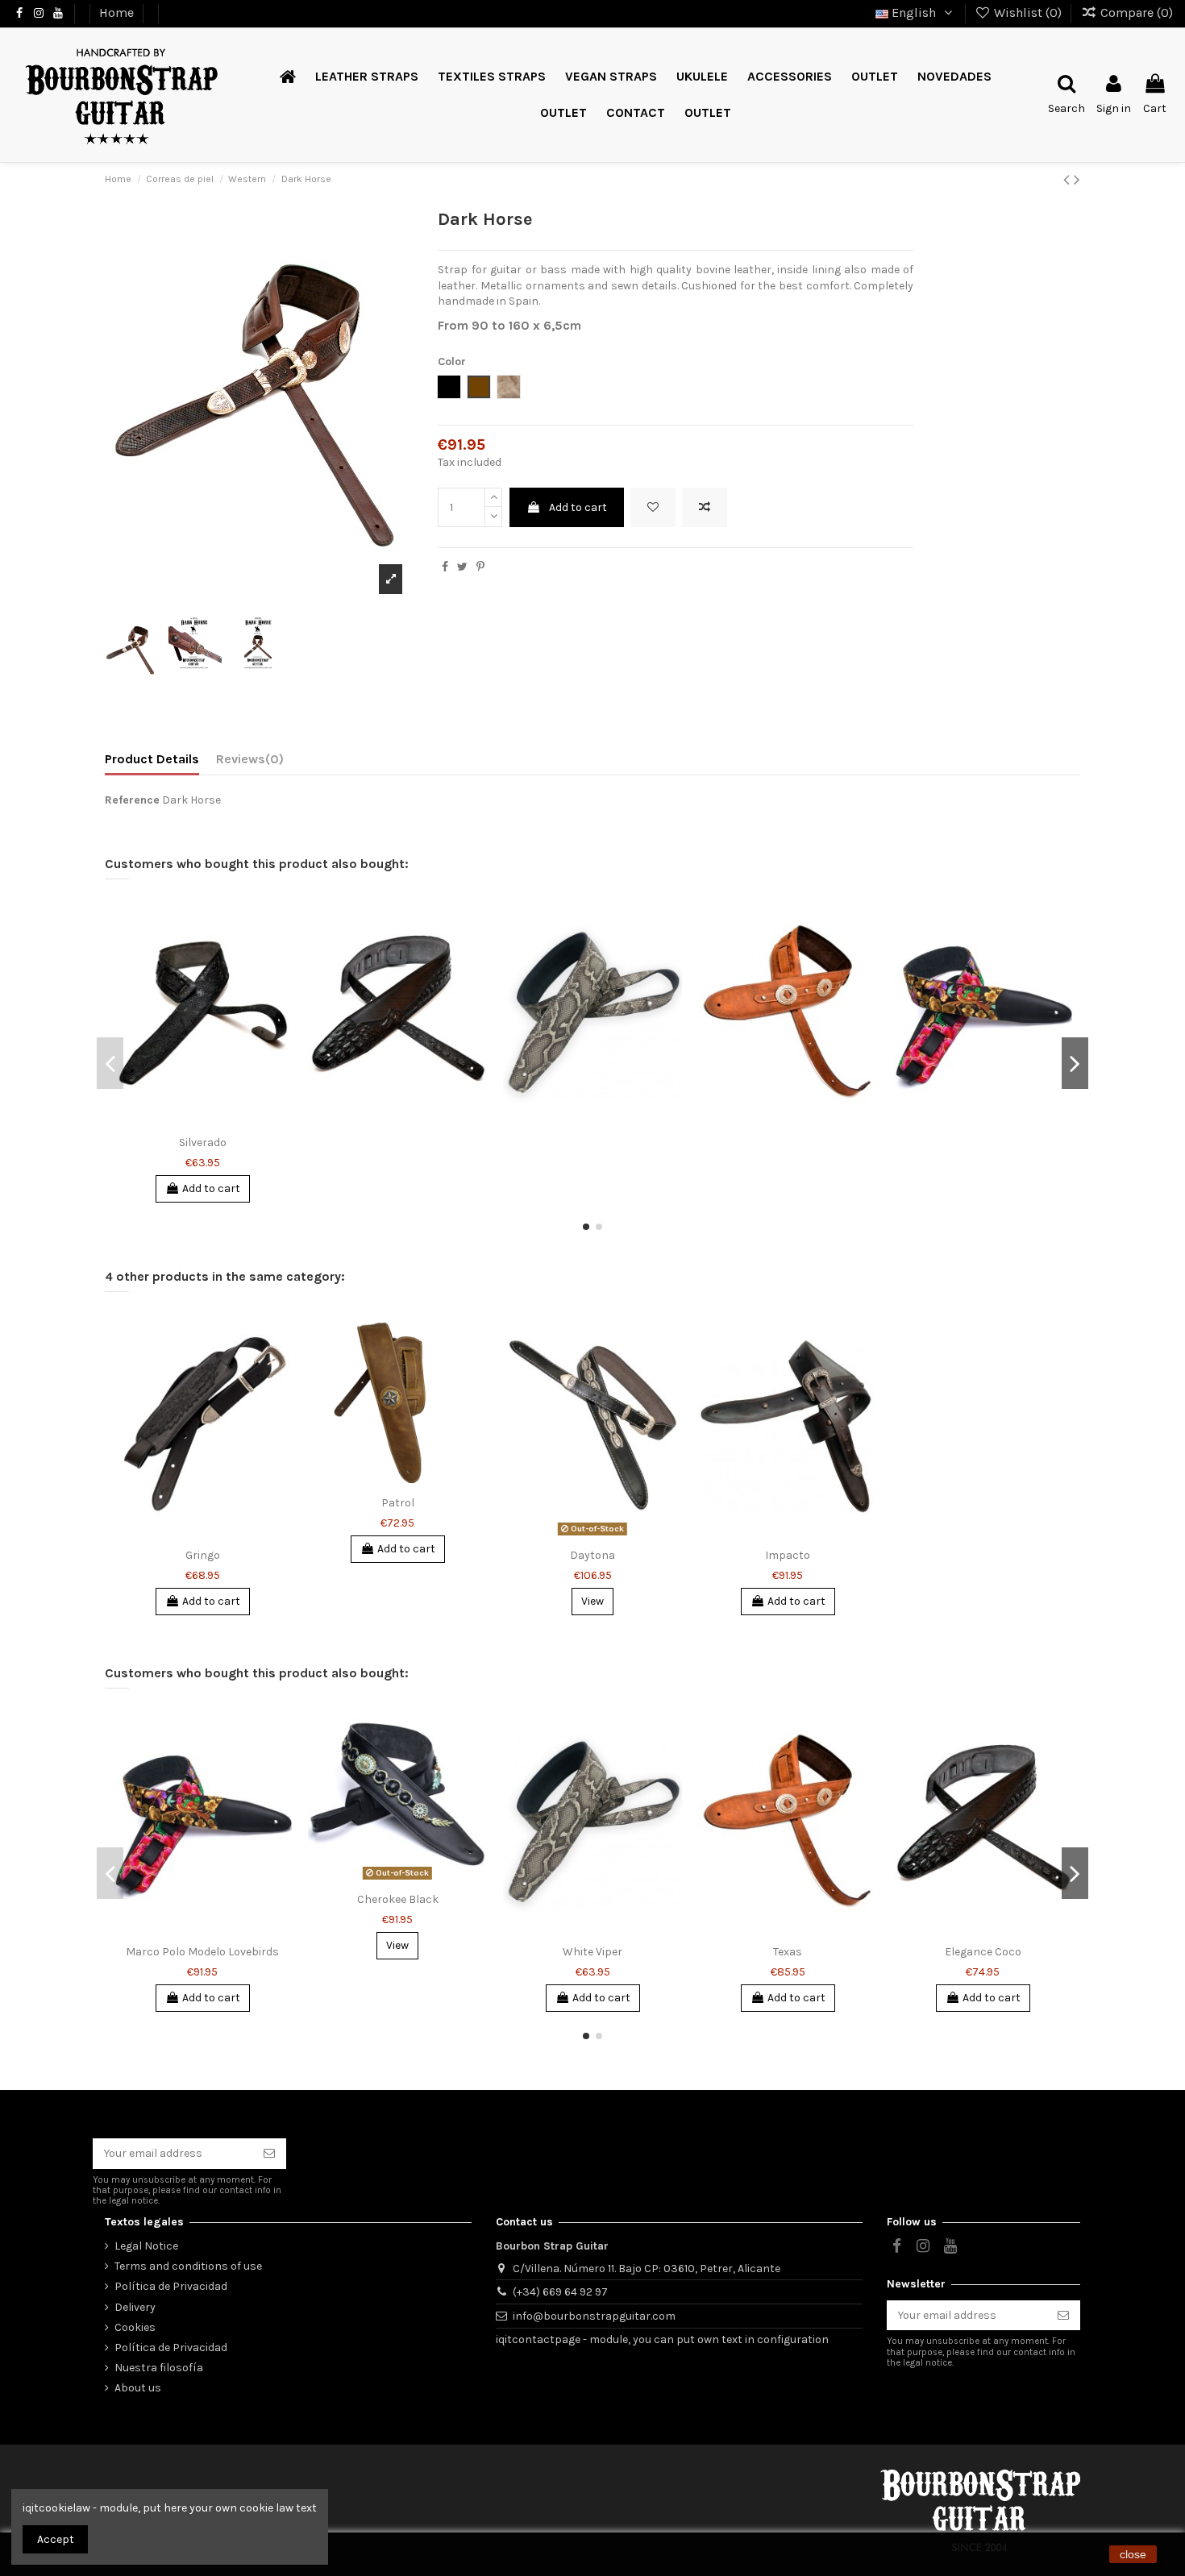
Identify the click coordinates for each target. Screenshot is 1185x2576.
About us (138, 2388)
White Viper (592, 1952)
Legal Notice (146, 2246)
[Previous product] (1069, 180)
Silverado (203, 1143)
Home (118, 12)
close (1133, 2554)
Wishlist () (1028, 12)
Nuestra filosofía (159, 2368)
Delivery (135, 2307)
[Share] (445, 567)
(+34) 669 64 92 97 (560, 2292)
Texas (788, 1952)
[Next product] (1077, 180)
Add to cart (578, 507)
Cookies (135, 2327)
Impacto (788, 1555)
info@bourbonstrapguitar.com (594, 2316)
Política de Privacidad (171, 2286)
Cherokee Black (398, 1899)
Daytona (592, 1555)
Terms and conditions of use (188, 2266)
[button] (563, 113)
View (592, 1601)
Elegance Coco (983, 1952)
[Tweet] (462, 567)
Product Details (152, 759)
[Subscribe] (269, 2154)
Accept (56, 2539)
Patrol (398, 1503)
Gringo (203, 1555)
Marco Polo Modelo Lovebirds (202, 1952)
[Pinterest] (480, 567)
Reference (132, 800)
